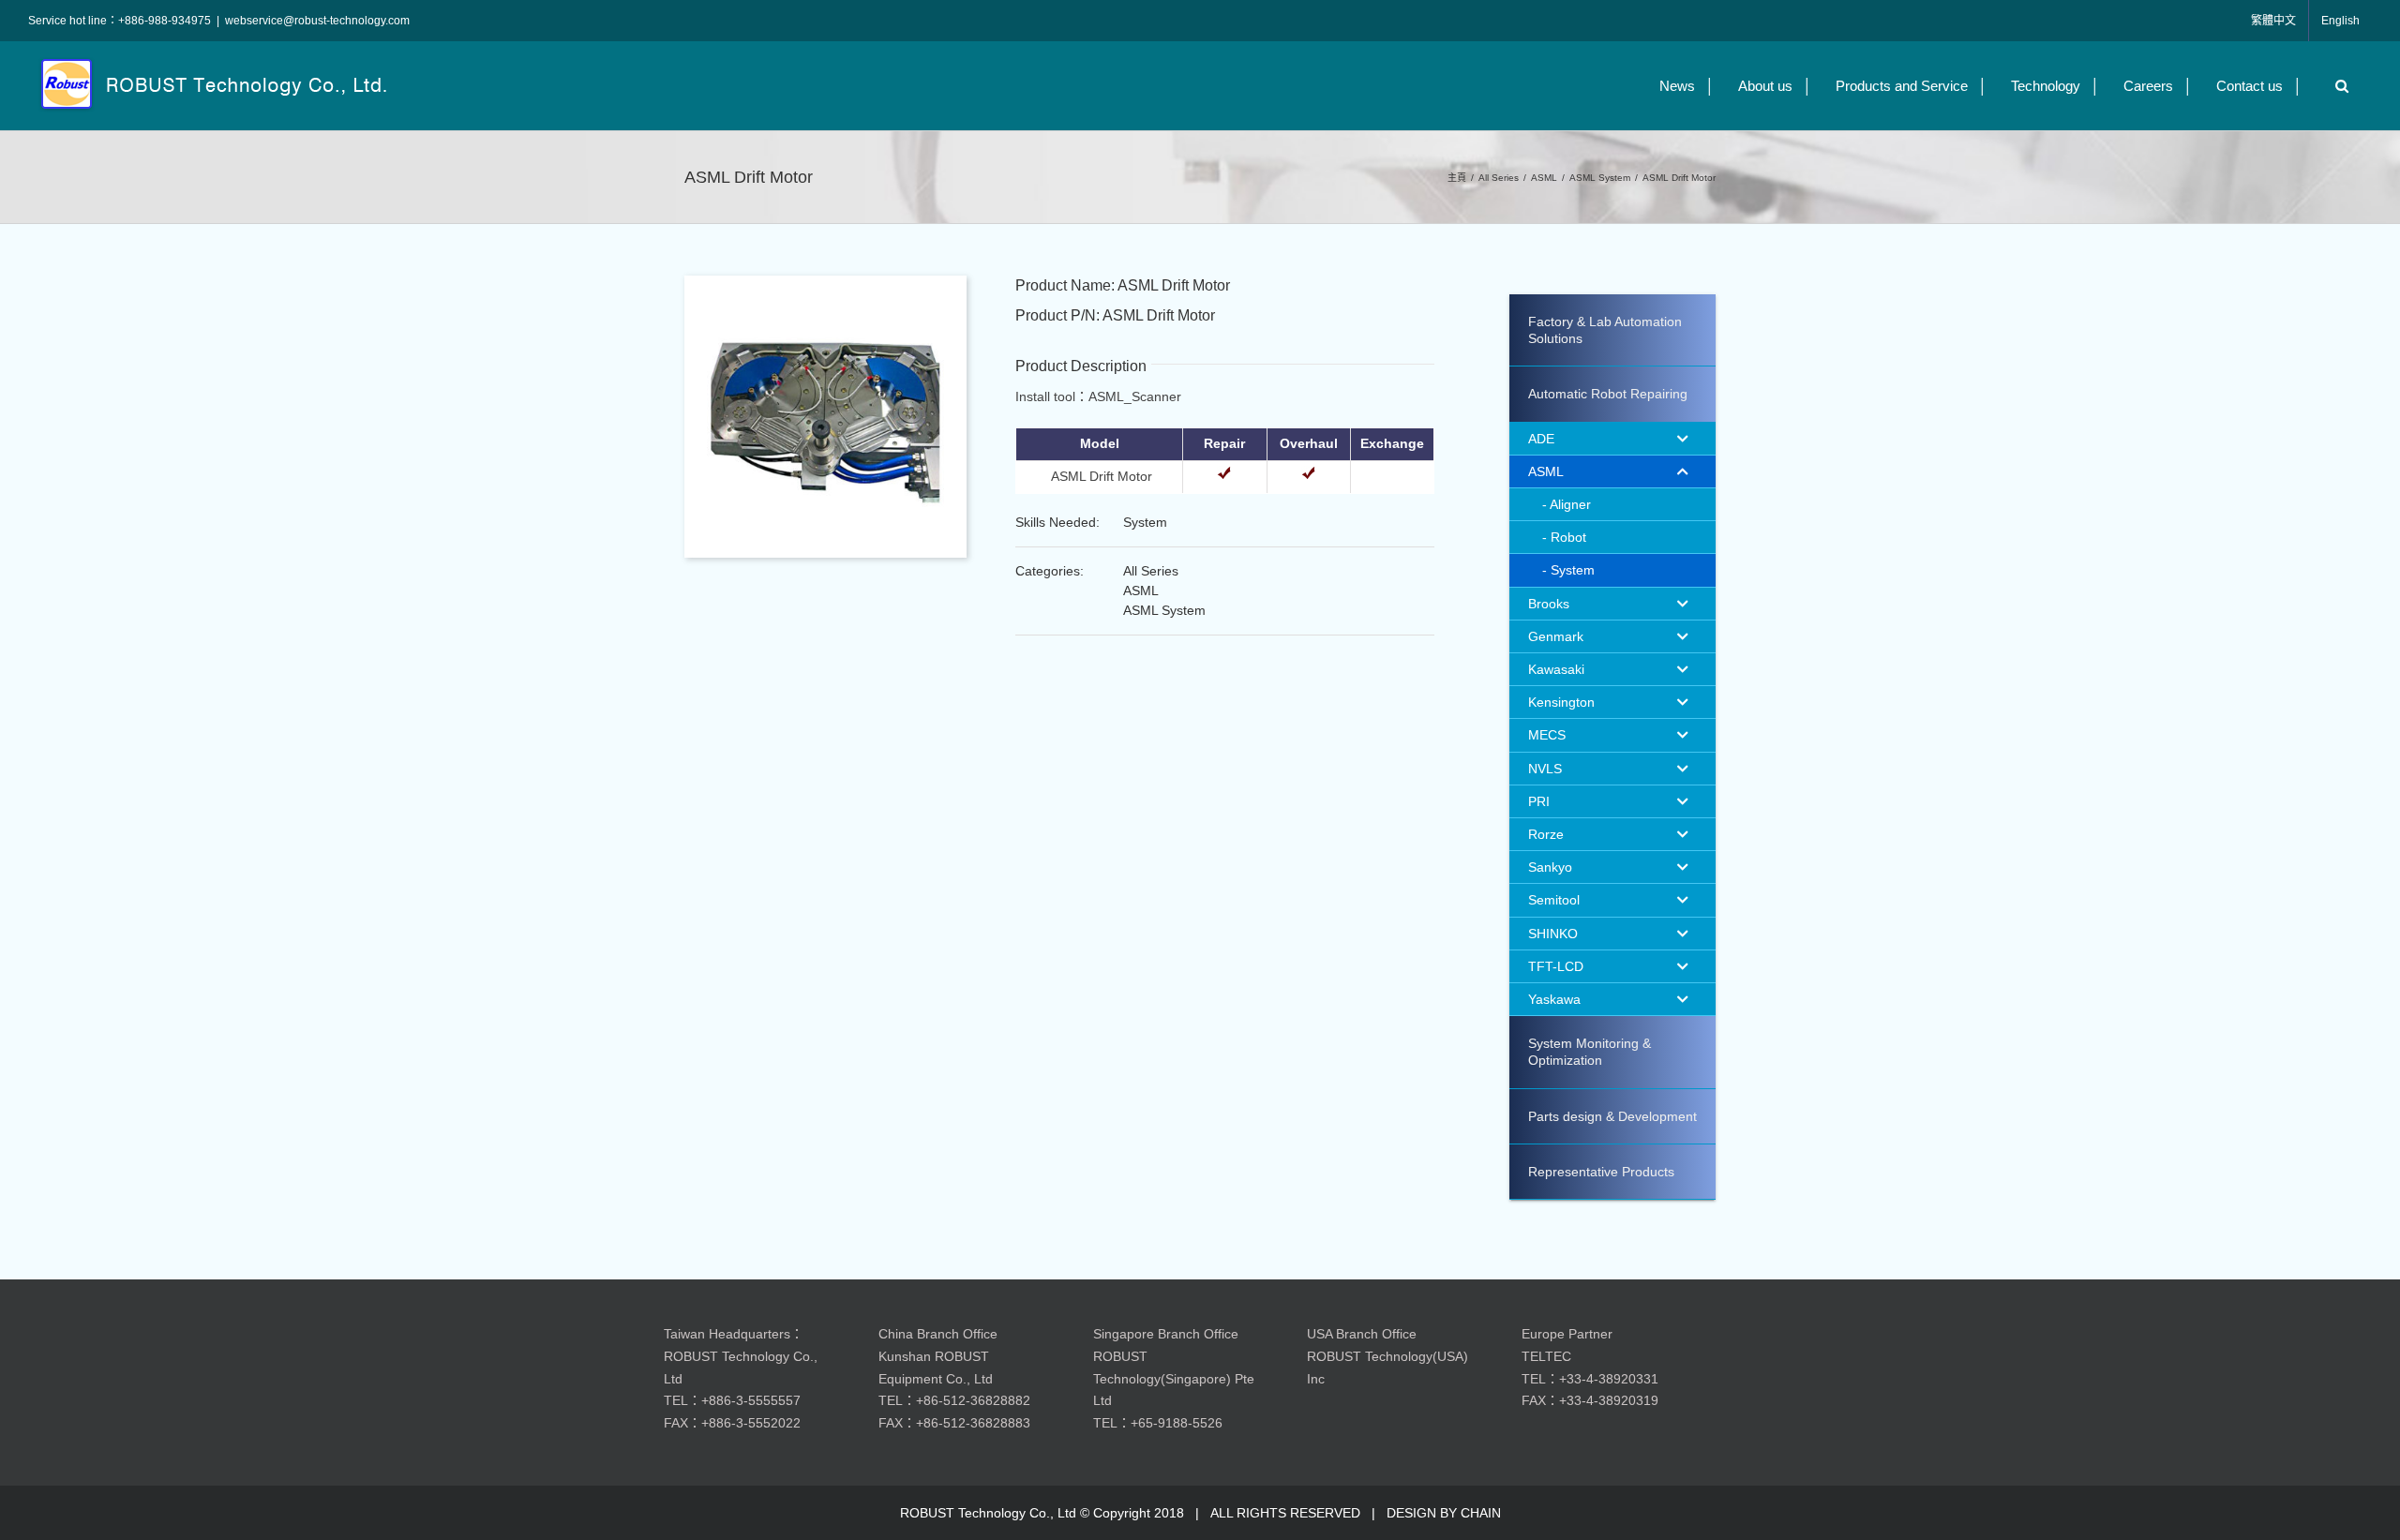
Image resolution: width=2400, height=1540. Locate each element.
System (1145, 522)
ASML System (1164, 610)
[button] (2337, 86)
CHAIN (1481, 1513)
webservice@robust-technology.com (317, 21)
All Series (1151, 571)
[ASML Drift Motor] (825, 282)
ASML (1141, 591)
